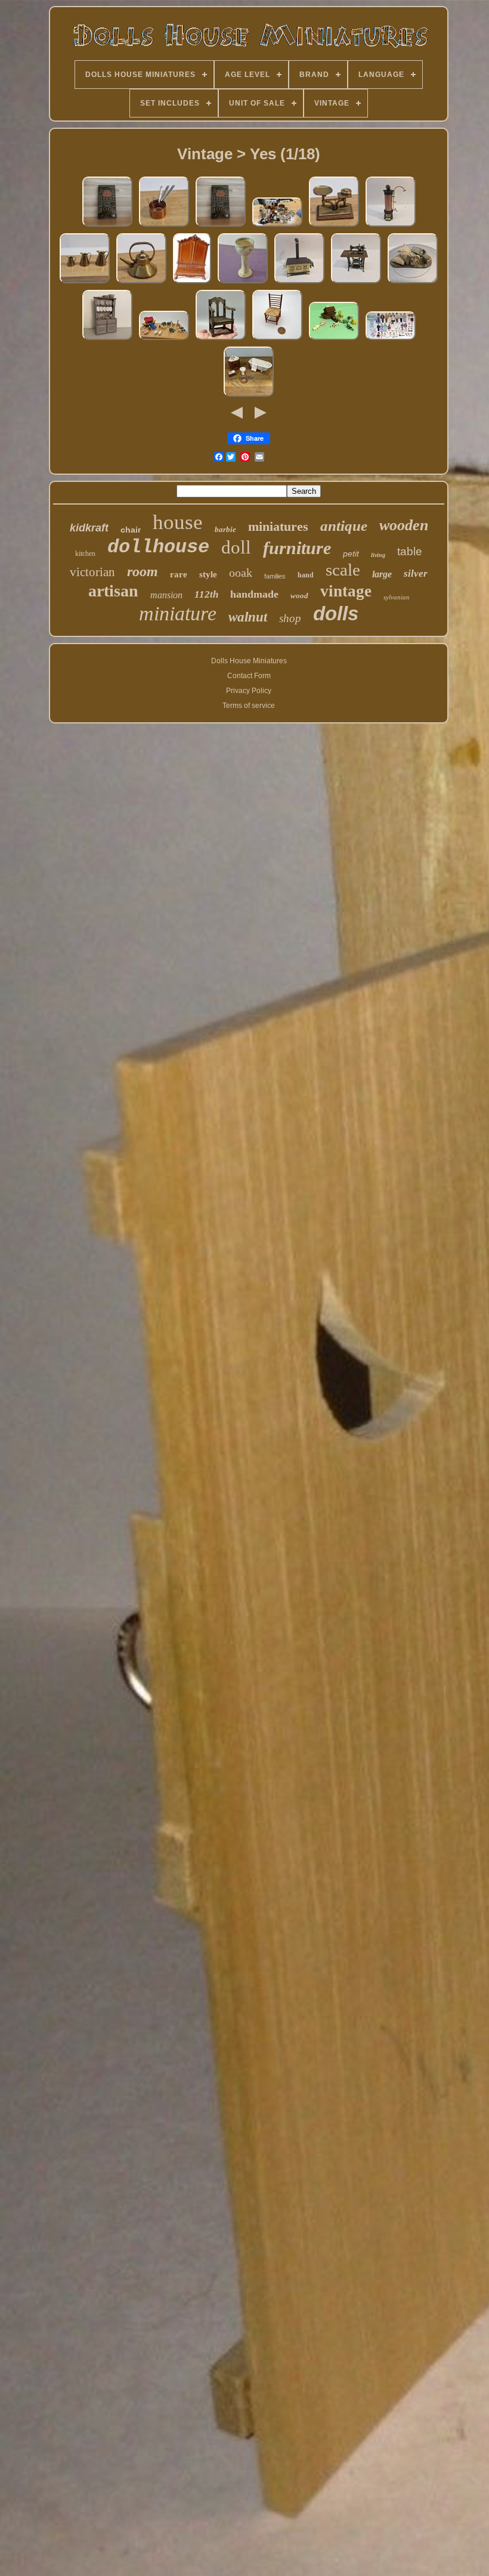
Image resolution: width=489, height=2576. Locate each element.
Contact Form (249, 676)
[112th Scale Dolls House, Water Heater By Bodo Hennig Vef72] (391, 227)
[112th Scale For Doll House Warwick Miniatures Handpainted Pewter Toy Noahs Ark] (334, 340)
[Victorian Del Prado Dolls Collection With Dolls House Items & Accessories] (391, 340)
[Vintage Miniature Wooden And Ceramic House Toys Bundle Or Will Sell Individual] (277, 227)
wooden (404, 525)
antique (344, 526)
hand (306, 575)
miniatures (278, 526)
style (208, 574)
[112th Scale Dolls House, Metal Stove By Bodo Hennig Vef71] (299, 283)
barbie (225, 529)
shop (290, 618)
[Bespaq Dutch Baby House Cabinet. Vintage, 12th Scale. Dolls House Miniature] (192, 283)
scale (343, 570)
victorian (92, 572)
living (378, 555)
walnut (248, 617)
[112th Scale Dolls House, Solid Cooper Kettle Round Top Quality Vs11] (141, 283)
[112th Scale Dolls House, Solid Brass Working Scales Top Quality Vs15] (334, 227)
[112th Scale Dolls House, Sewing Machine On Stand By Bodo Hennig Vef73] (356, 283)
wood (299, 596)
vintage (346, 591)
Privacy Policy (249, 691)
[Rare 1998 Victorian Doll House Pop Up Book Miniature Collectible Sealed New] (107, 227)
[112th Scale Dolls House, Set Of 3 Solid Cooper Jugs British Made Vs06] (85, 283)
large (382, 574)
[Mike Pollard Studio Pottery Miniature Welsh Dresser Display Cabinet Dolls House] (107, 340)
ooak (241, 573)
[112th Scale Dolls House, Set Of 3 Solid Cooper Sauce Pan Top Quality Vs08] (164, 227)
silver (416, 573)
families (275, 576)
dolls (336, 613)
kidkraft (89, 528)
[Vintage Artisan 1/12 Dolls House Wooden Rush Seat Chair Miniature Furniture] (277, 340)
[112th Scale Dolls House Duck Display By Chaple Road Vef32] (413, 283)
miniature (178, 613)
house (178, 522)
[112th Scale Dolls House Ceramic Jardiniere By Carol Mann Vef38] (243, 283)
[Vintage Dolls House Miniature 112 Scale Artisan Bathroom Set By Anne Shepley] (249, 397)
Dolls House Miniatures (249, 661)
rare (179, 574)
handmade (254, 594)
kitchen (85, 553)
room (143, 571)
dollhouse (158, 547)
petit (351, 553)
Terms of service (249, 706)
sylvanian (397, 597)
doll (236, 547)
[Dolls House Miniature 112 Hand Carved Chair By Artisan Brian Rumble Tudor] (221, 340)
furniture (297, 548)
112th (206, 594)
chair (131, 530)
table (410, 551)
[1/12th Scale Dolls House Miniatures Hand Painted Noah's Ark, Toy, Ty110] (164, 340)
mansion (166, 595)
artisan (113, 591)
